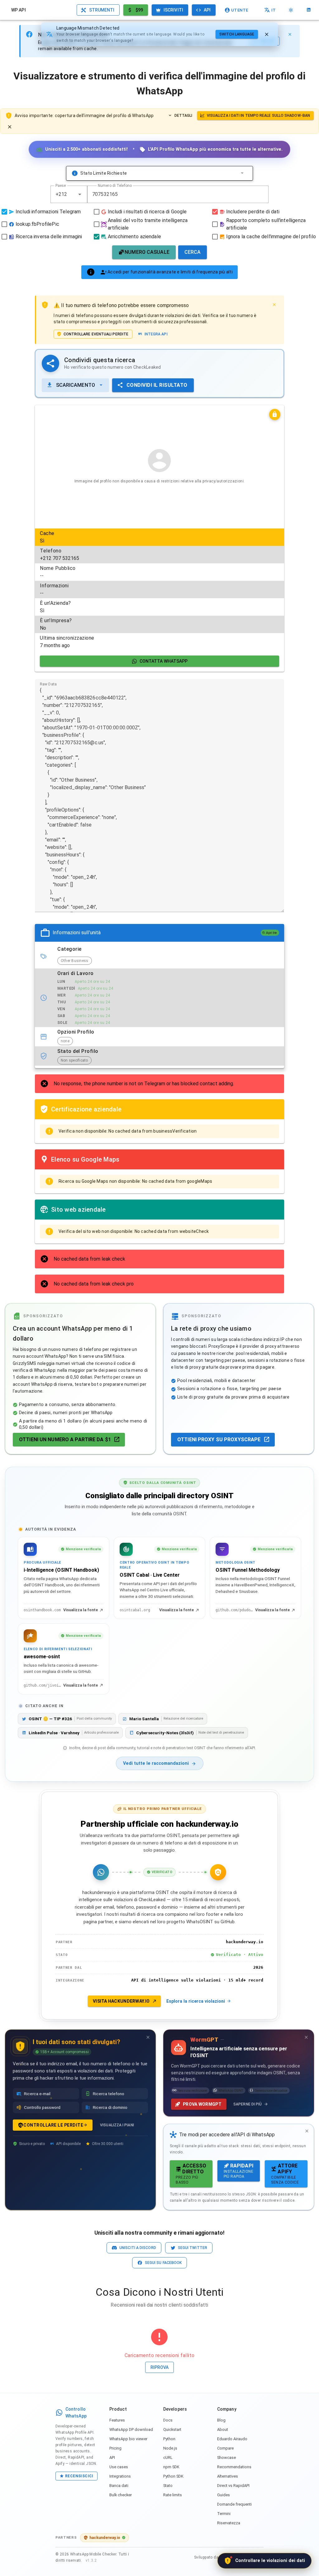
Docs (168, 2420)
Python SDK (173, 2476)
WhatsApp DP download (131, 2429)
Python (169, 2439)
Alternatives (228, 2476)
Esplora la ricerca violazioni (196, 2001)
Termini (224, 2514)
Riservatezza (229, 2523)
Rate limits (173, 2495)
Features (117, 2420)
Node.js (170, 2448)
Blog (221, 2420)
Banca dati (119, 2486)
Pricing (115, 2448)
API (112, 2458)
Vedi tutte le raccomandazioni (156, 1763)
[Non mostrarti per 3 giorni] (148, 2037)
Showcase (226, 2458)
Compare (225, 2448)
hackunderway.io (105, 2538)
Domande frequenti (234, 2504)
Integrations (120, 2476)
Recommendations (234, 2467)
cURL (168, 2458)
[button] (80, 194)
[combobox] (69, 194)
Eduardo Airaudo (232, 2439)
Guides (224, 2495)
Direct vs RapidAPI (233, 2486)
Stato (168, 2486)
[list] (159, 590)
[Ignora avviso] (10, 127)
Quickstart (172, 2429)
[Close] (290, 34)
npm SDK (171, 2467)
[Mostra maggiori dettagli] (242, 173)
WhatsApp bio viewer (128, 2439)
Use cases (119, 2467)
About (223, 2429)
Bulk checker (121, 2495)
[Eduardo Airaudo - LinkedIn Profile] (309, 10)
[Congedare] (267, 34)
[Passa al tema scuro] (291, 10)
